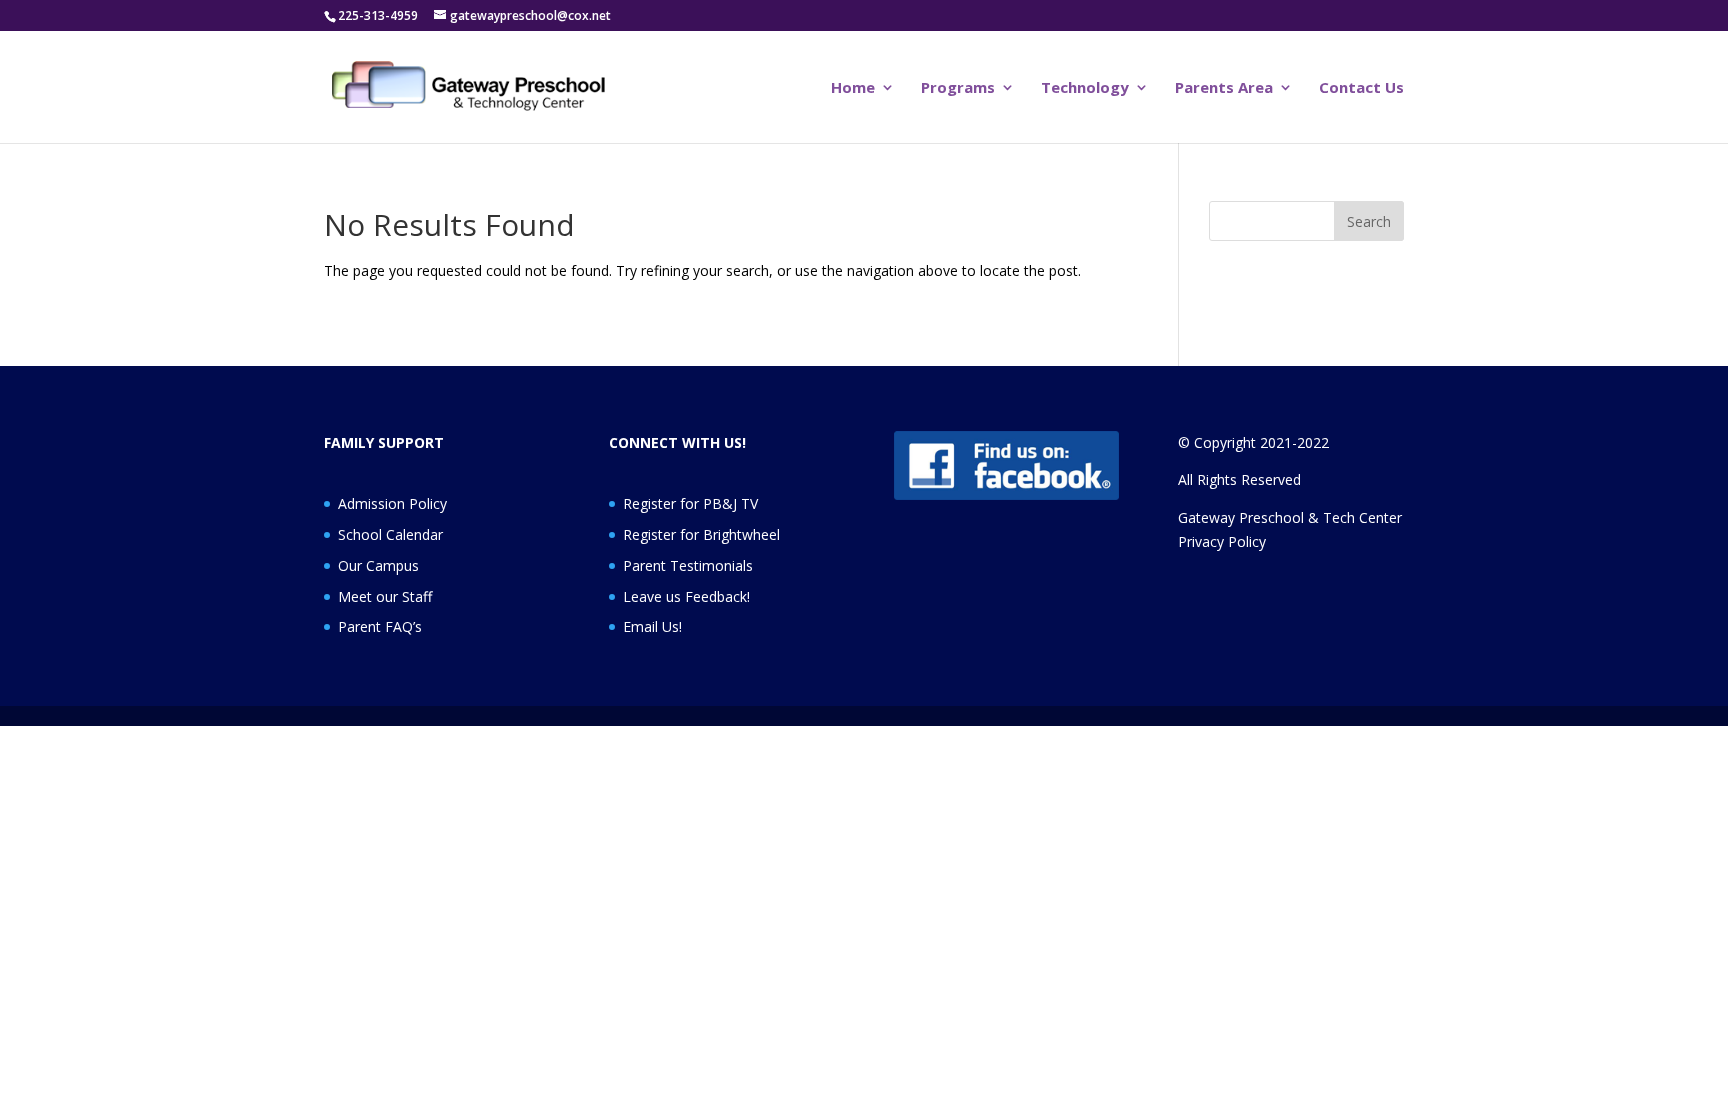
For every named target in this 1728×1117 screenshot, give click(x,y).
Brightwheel (741, 534)
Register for (663, 534)
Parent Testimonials (688, 565)
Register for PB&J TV (690, 503)
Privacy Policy (1222, 541)
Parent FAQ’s (380, 626)
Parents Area (1224, 88)
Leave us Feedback (685, 596)
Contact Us (1361, 88)
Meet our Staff (385, 596)
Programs (958, 88)
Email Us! (652, 626)
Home (853, 88)
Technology (1085, 88)
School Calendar (390, 534)
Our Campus (378, 565)
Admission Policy (392, 503)
